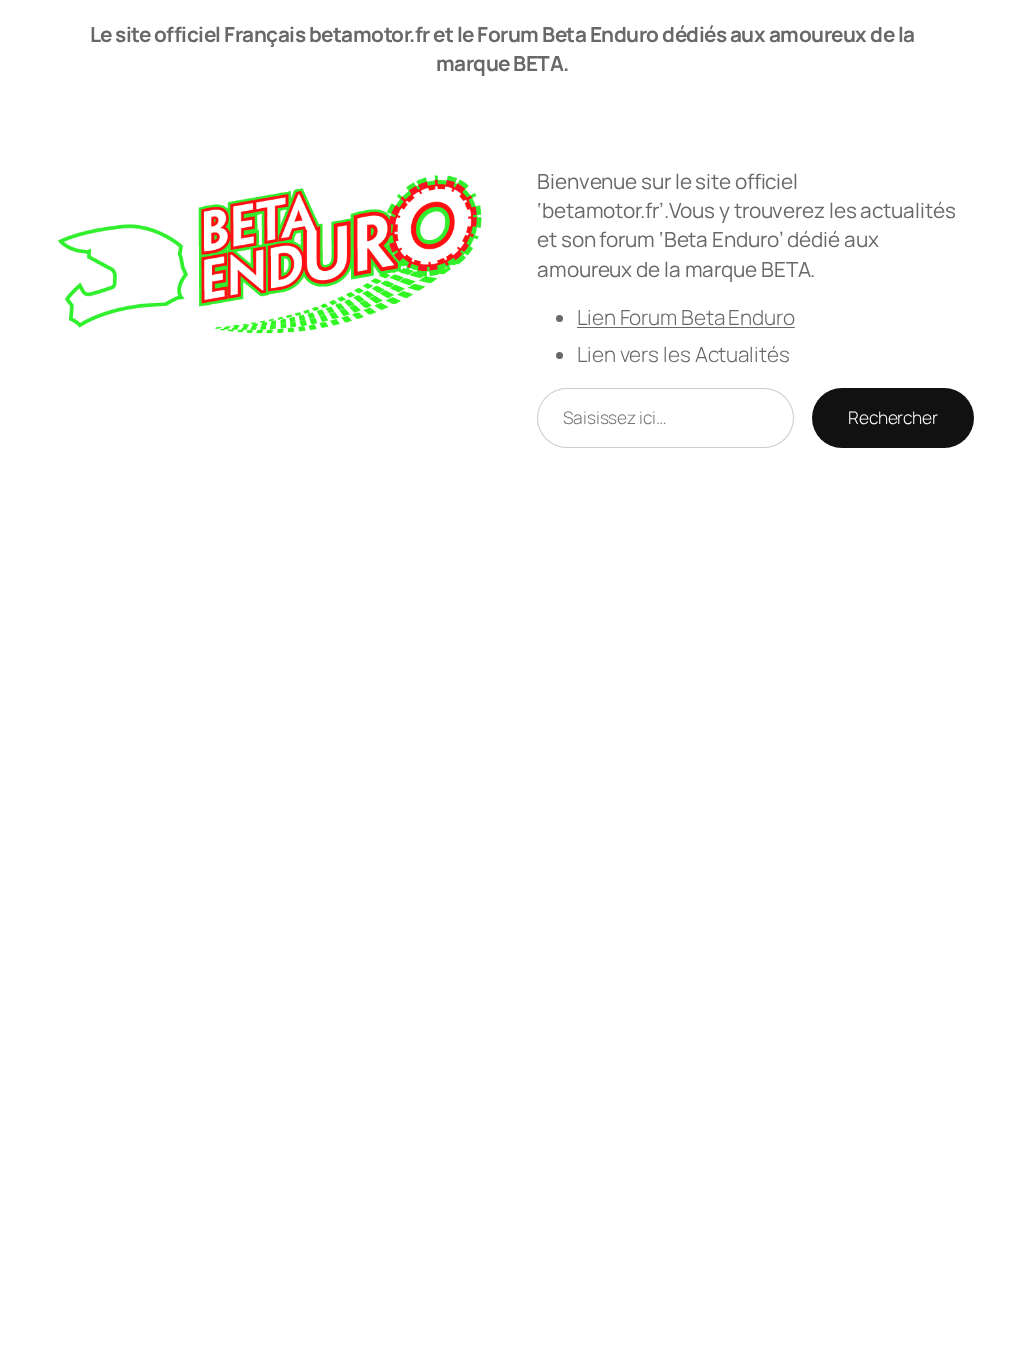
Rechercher (893, 417)
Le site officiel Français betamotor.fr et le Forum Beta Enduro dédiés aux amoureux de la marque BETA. (502, 48)
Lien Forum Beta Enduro (686, 317)
